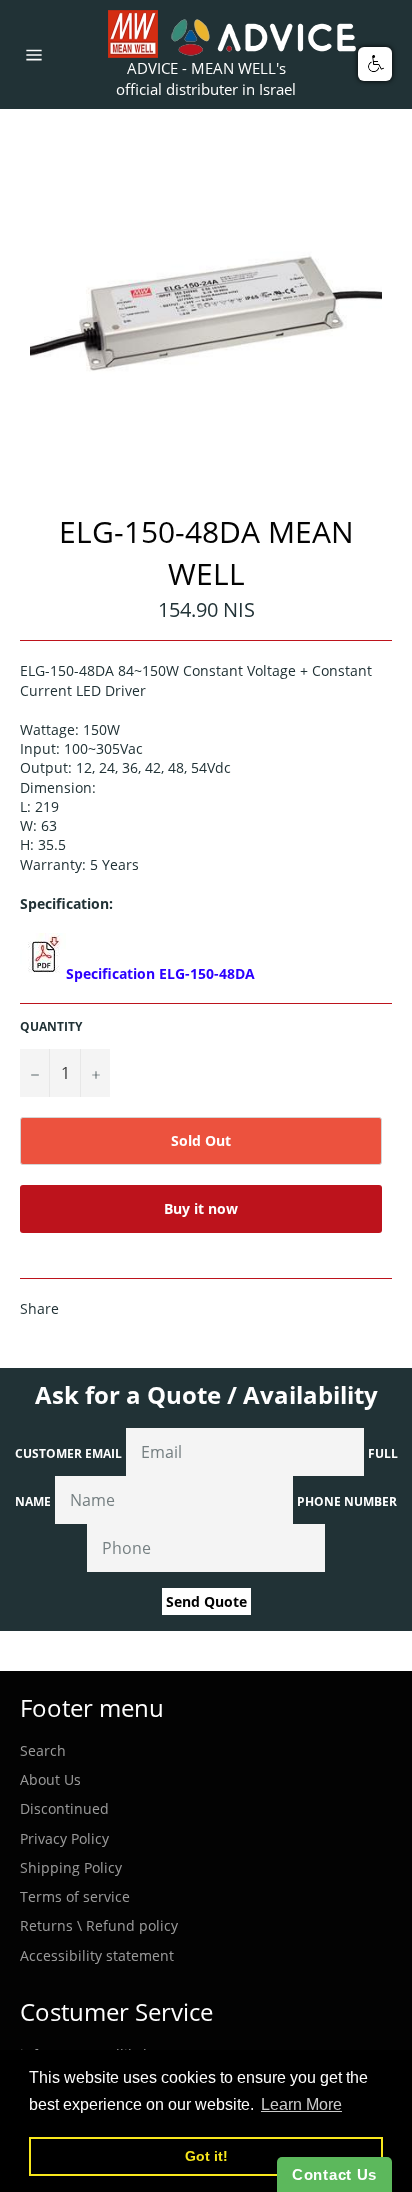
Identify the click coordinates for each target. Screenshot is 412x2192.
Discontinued (64, 1808)
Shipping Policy (71, 1867)
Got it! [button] (206, 2156)
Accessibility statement (97, 1955)
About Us (50, 1779)
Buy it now (201, 1208)
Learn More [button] (301, 2104)
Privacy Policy (64, 1838)
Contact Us (334, 2174)
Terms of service (75, 1896)
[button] (375, 64)
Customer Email (68, 1453)
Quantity (51, 1027)
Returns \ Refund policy (99, 1925)
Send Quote (206, 1601)
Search (43, 1750)
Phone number (347, 1501)
